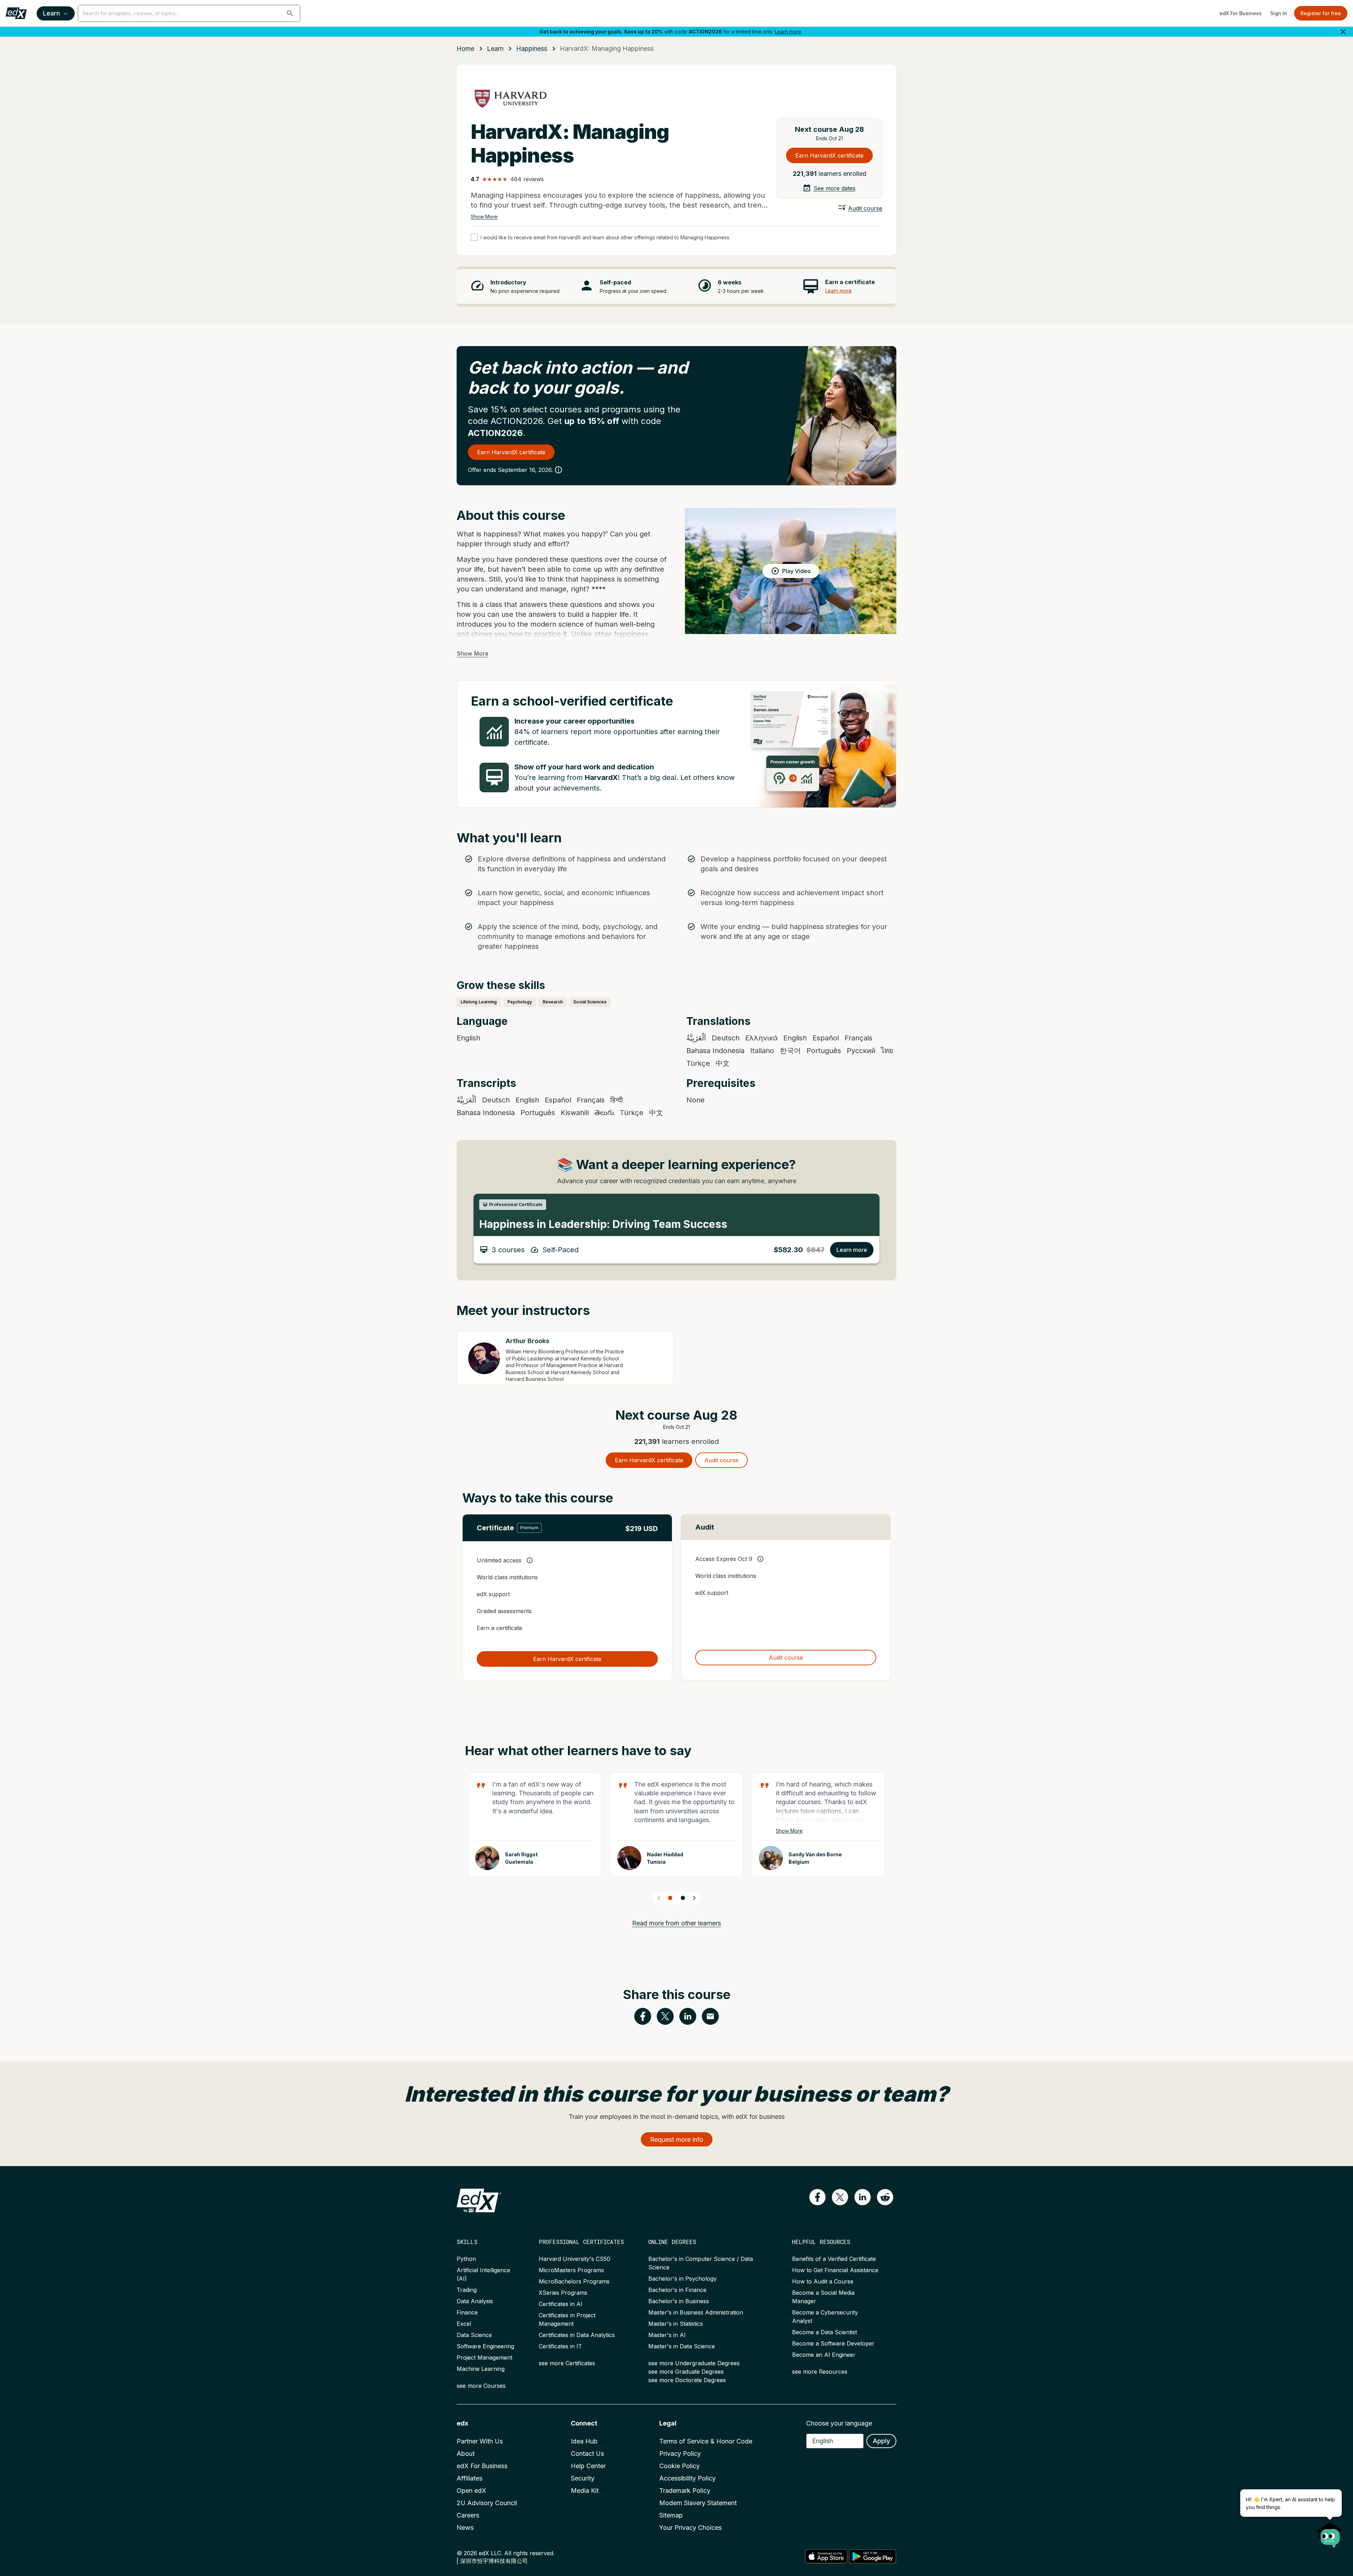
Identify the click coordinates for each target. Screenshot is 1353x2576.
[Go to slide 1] (670, 1898)
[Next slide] (694, 1898)
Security (583, 2478)
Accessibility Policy (687, 2478)
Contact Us (587, 2454)
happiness (532, 48)
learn (495, 48)
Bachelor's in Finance (677, 2290)
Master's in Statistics (676, 2324)
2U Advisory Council (487, 2503)
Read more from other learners (676, 1923)
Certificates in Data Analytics (577, 2335)
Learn (51, 13)
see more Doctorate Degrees (687, 2380)
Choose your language (839, 2423)
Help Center (588, 2466)
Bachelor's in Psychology (682, 2279)
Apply (881, 2441)
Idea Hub (584, 2441)
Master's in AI (667, 2335)
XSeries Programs (563, 2293)
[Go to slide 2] (683, 1898)
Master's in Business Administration (696, 2312)
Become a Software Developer (833, 2343)
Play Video (796, 571)
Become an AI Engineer (824, 2355)
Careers (468, 2515)
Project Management (484, 2357)
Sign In (1279, 13)
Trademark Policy (685, 2491)
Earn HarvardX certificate (829, 155)
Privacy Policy (680, 2454)
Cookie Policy (679, 2466)
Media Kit (585, 2491)
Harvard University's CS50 (574, 2259)
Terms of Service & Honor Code (706, 2441)
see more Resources (820, 2372)
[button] (290, 13)
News (465, 2528)
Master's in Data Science (682, 2346)
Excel (464, 2324)
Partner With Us (480, 2441)
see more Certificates (567, 2363)
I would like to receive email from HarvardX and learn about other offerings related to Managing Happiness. (606, 237)
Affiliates (469, 2478)
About (466, 2454)
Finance (467, 2312)
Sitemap (671, 2515)
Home (465, 48)
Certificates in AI (561, 2304)
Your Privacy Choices (690, 2528)
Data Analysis (475, 2301)
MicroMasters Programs (571, 2270)
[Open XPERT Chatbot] (1330, 2533)
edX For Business (1241, 13)
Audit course (865, 208)
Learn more (788, 32)
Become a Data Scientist (824, 2332)
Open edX (471, 2491)
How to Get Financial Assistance (835, 2270)
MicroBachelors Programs (574, 2281)
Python (466, 2259)
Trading (467, 2290)
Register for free (1321, 13)
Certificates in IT (560, 2346)
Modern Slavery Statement (698, 2503)
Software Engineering (485, 2346)
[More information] (558, 470)
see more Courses (481, 2386)
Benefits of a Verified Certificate (834, 2259)
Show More (484, 217)
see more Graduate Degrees (686, 2372)
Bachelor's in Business (679, 2301)
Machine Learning (481, 2369)
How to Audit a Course (823, 2281)
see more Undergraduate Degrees (694, 2363)
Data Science (474, 2335)
